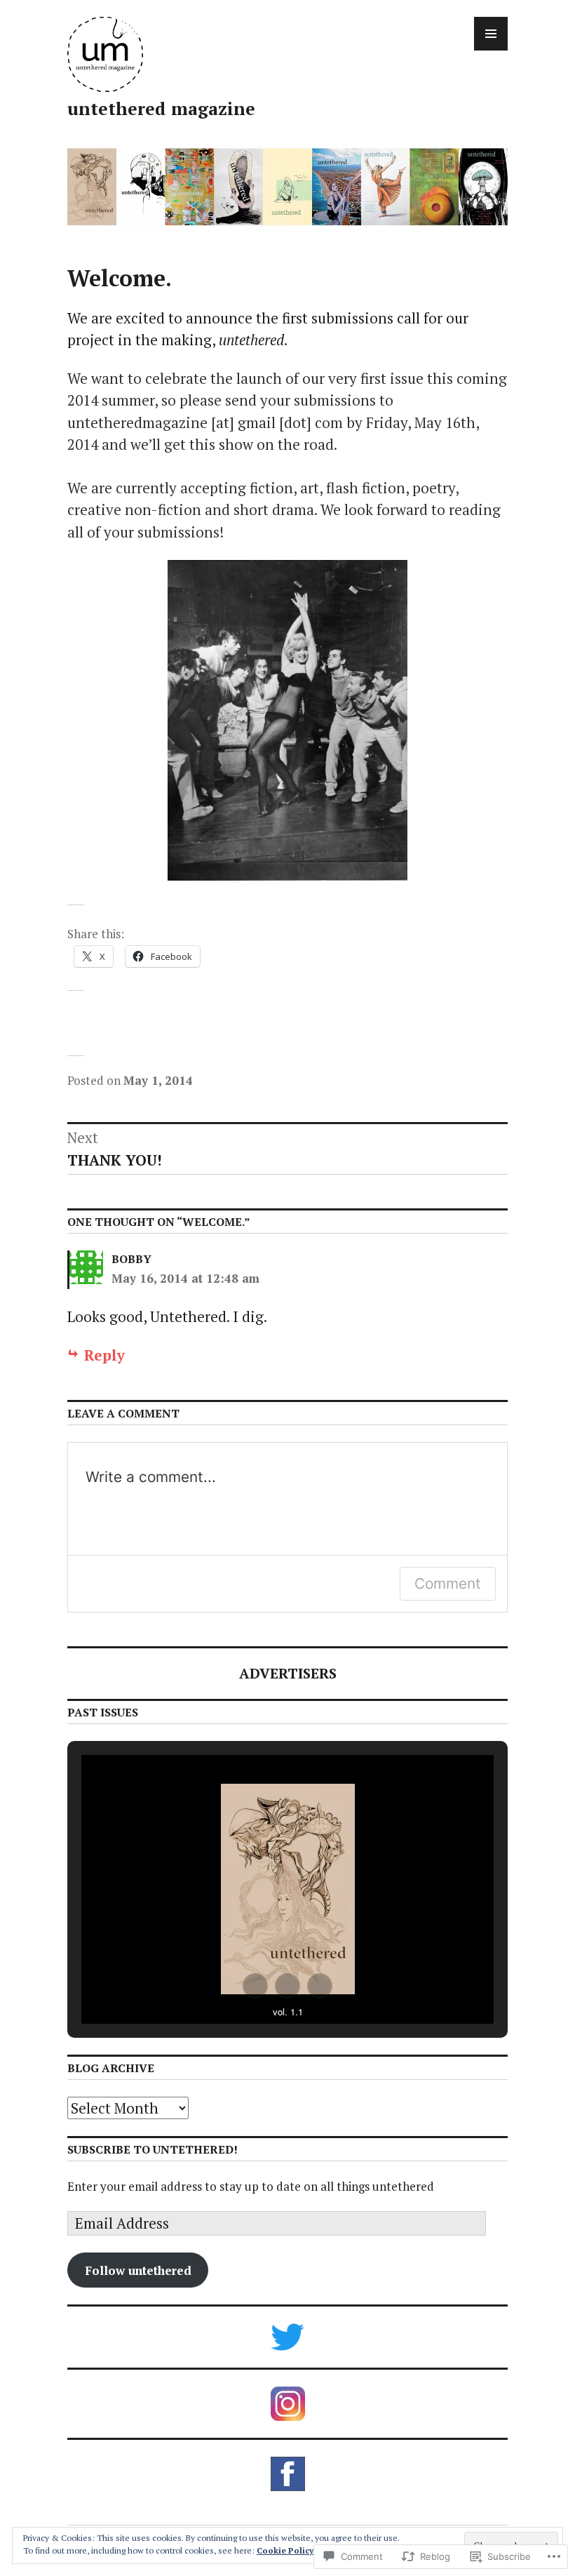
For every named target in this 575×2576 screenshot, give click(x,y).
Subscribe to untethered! (153, 2149)
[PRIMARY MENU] (491, 34)
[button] (255, 1986)
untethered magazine (161, 108)
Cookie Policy (285, 2550)
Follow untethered (138, 2270)
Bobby (131, 1259)
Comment (448, 1583)
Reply (104, 1355)
